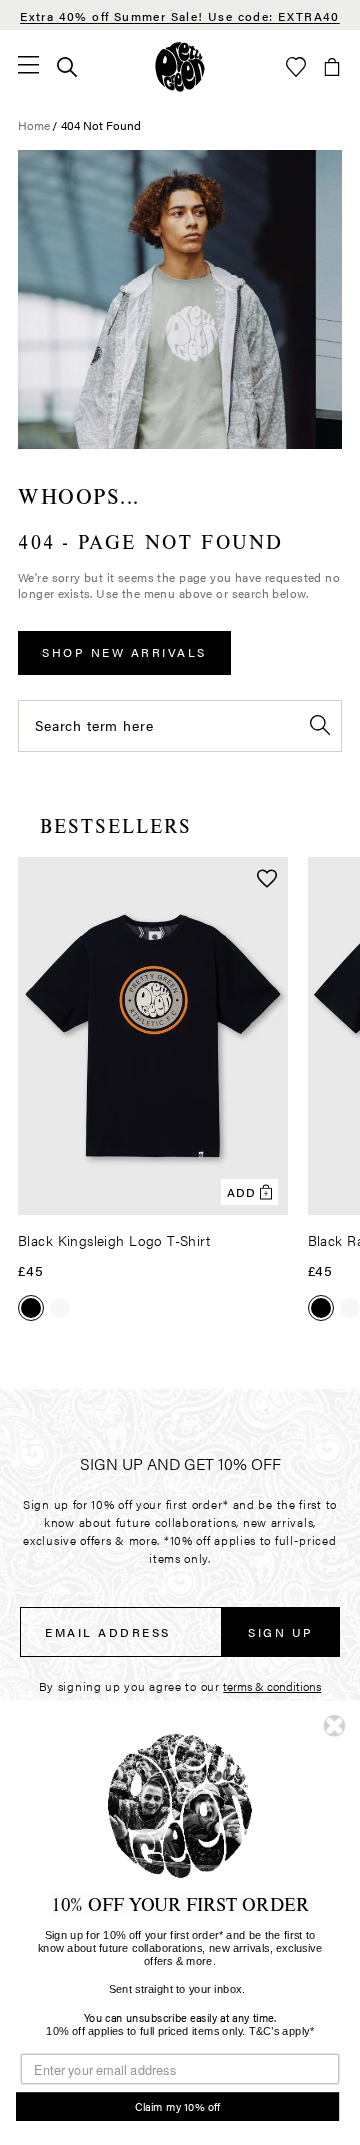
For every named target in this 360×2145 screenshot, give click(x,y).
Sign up (281, 1632)
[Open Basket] (332, 67)
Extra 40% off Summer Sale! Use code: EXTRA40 (180, 16)
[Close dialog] (334, 1726)
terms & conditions (272, 1686)
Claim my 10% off (178, 2107)
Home (34, 125)
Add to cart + (221, 1193)
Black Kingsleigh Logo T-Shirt (114, 1240)
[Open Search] (67, 67)
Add (241, 1192)
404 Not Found (101, 125)
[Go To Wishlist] (296, 67)
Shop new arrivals (124, 652)
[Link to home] (180, 67)
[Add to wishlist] (267, 880)
